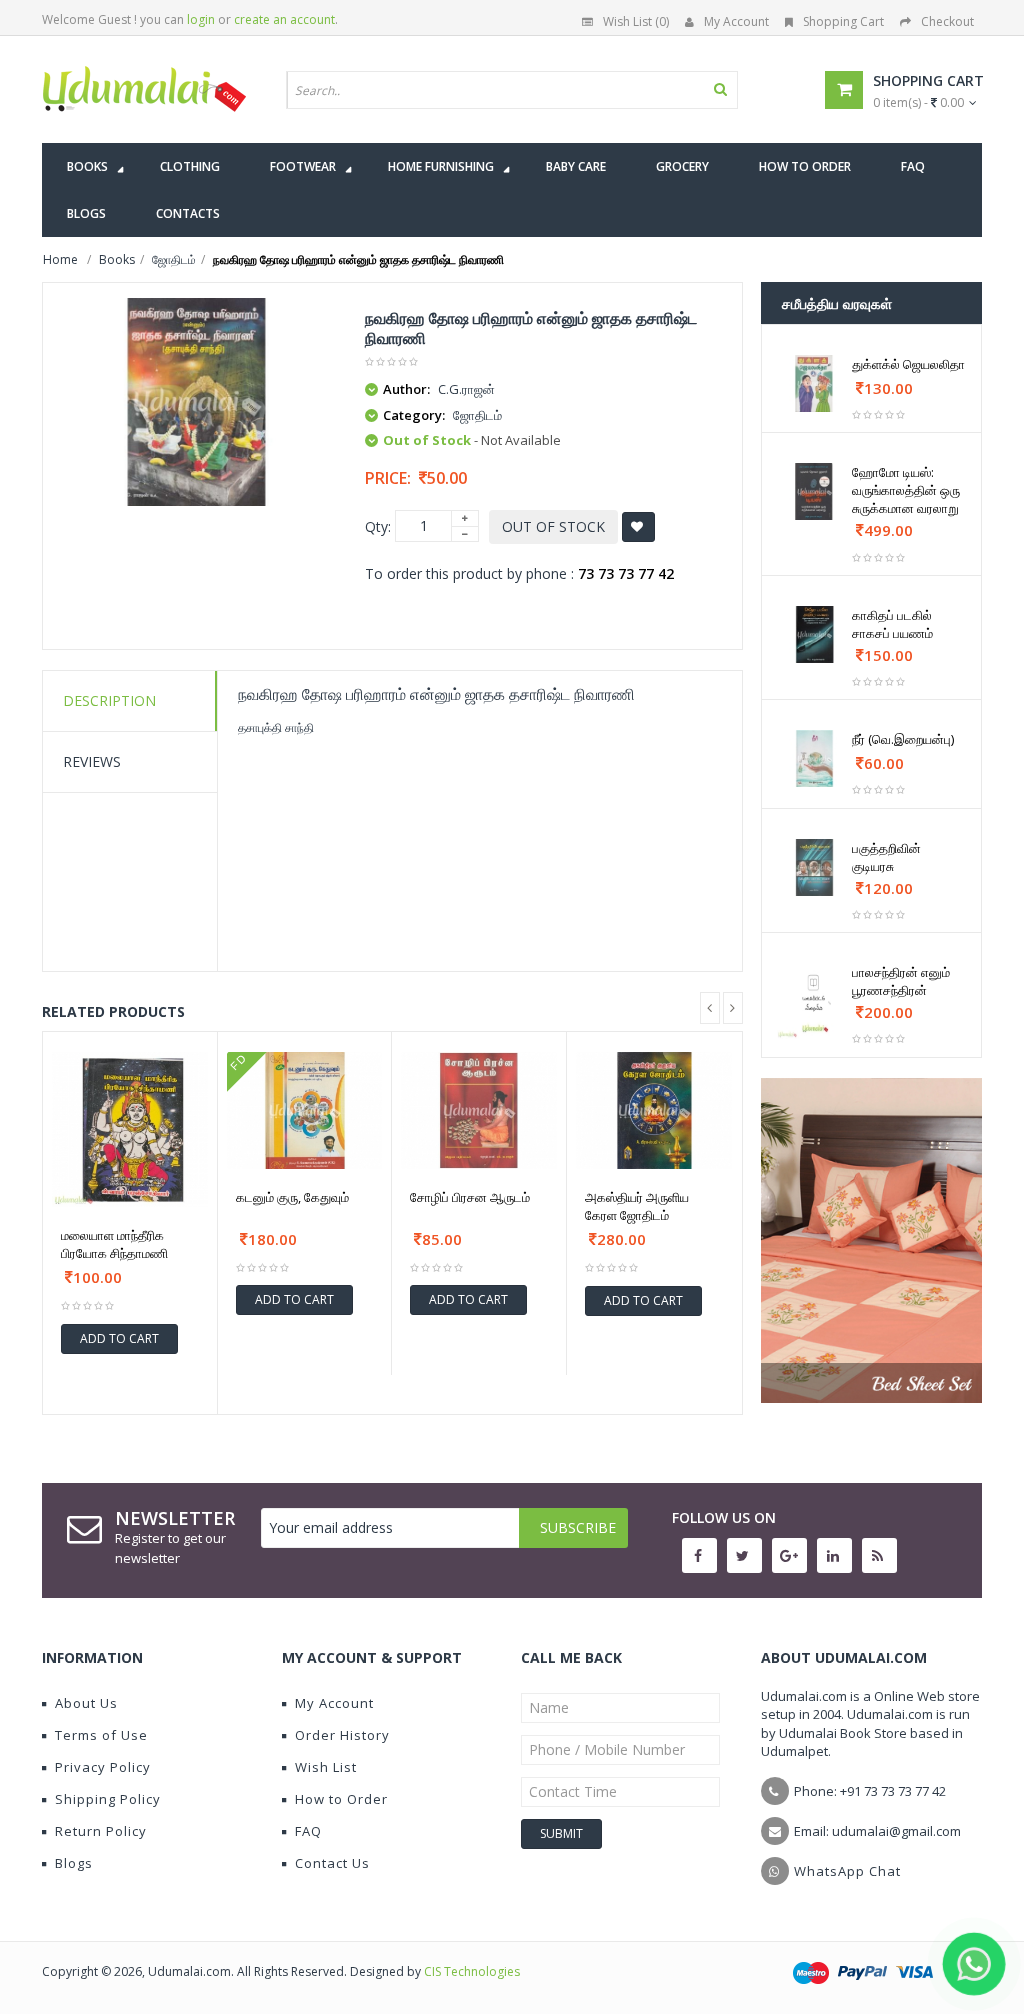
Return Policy (101, 1831)
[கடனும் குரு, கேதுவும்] (305, 1110)
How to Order (341, 1799)
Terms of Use (101, 1735)
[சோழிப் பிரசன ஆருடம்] (479, 1110)
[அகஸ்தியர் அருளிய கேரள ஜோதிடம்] (654, 1111)
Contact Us (332, 1863)
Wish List (326, 1767)
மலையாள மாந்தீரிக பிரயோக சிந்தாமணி (114, 1244)
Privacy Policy (103, 1767)
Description (109, 700)
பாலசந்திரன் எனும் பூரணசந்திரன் (901, 981)
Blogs (74, 1863)
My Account (736, 21)
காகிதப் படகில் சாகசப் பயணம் (892, 624)
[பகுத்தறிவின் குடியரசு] (815, 867)
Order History (342, 1735)
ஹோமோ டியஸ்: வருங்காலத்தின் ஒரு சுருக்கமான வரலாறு (906, 490)
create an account (284, 19)
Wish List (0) (636, 21)
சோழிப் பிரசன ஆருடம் (470, 1197)
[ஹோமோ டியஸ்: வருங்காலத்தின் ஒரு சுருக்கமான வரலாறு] (815, 491)
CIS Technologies (472, 1971)
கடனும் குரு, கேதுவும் (292, 1197)
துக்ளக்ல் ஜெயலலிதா (908, 364)
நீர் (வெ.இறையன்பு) (903, 739)
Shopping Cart (843, 21)
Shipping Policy (108, 1799)
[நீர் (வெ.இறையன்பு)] (815, 758)
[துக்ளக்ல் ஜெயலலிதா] (815, 383)
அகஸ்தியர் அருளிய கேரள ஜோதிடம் (637, 1206)
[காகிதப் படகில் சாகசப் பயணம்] (815, 634)
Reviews (92, 761)
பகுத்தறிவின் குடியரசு (886, 857)
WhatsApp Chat (847, 1871)
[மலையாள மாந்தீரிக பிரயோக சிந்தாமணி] (130, 1130)
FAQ (308, 1831)
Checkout (947, 21)
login (201, 19)
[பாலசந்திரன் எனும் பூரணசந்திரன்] (815, 1001)
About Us (86, 1703)
